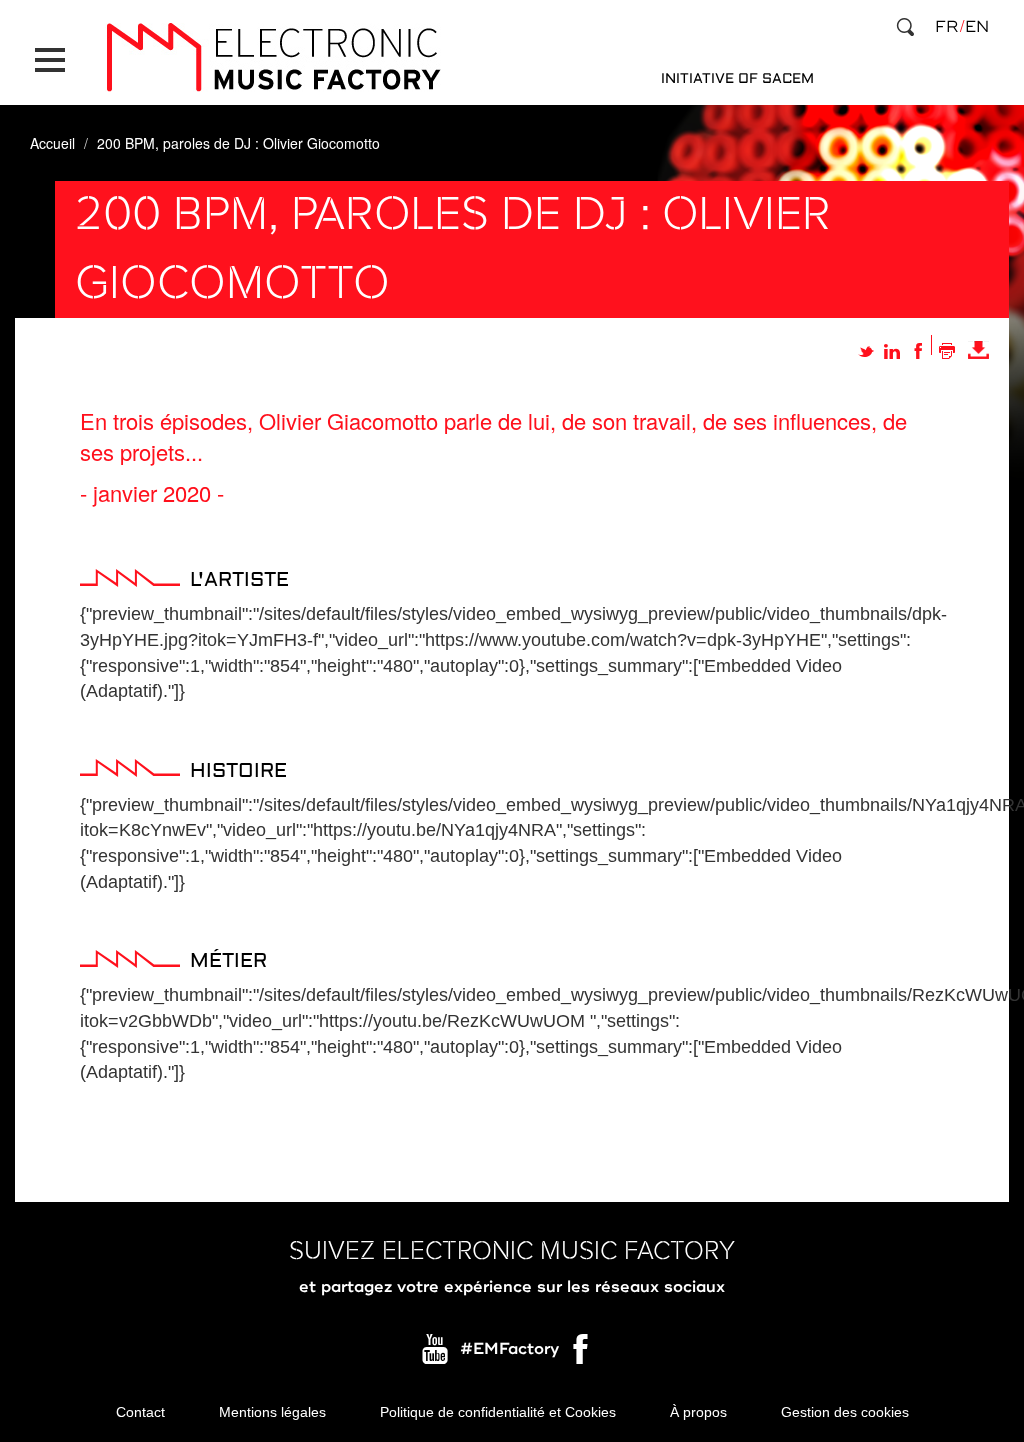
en (977, 27)
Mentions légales (272, 1412)
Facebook (582, 1354)
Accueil (52, 143)
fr (946, 27)
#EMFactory (509, 1349)
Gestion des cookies (845, 1412)
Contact (140, 1412)
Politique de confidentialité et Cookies (498, 1412)
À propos (698, 1412)
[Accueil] (273, 57)
